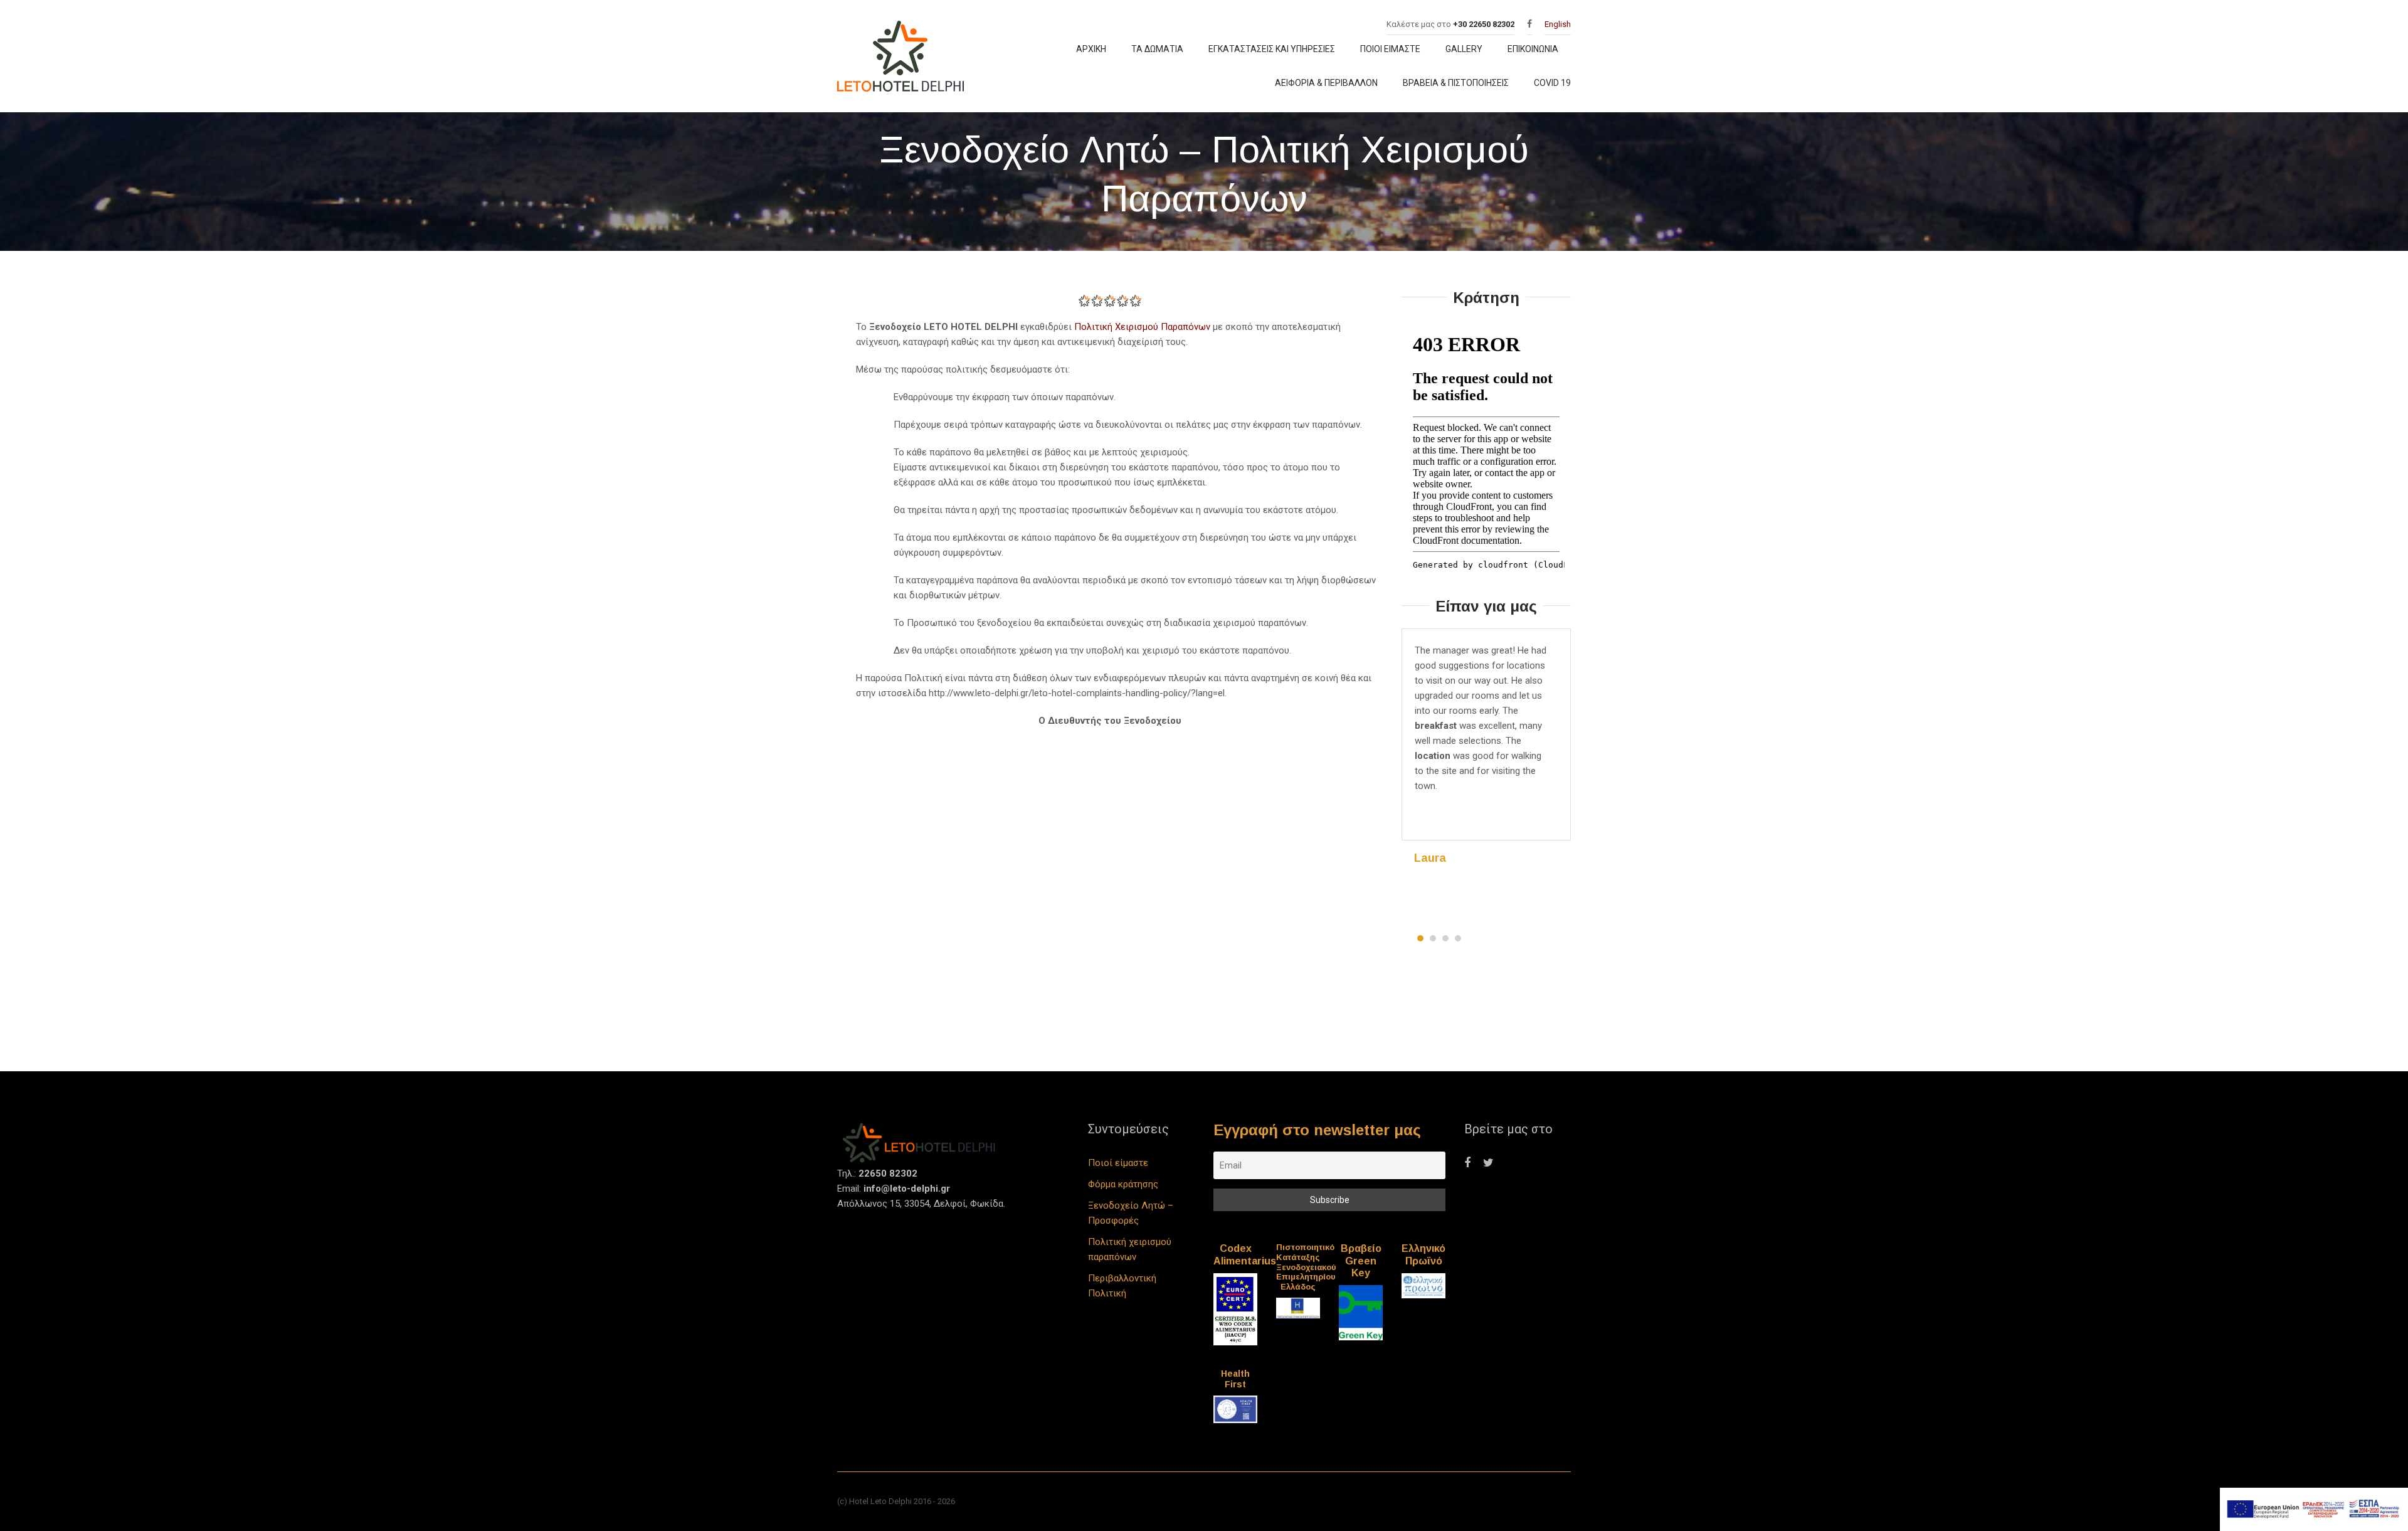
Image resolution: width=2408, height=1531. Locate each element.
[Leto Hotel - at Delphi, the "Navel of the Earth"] (904, 59)
